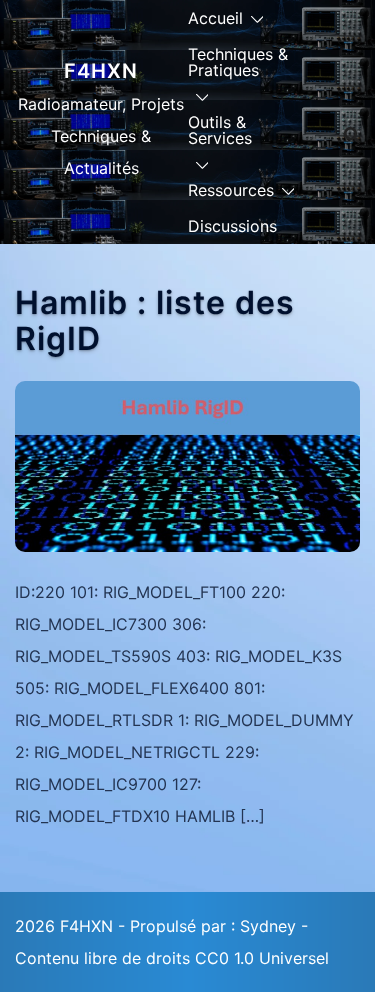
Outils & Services (220, 130)
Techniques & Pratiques (238, 62)
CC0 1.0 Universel (262, 958)
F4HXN (101, 71)
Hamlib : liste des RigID (155, 320)
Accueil (215, 18)
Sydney (268, 926)
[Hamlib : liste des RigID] (187, 465)
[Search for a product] (352, 135)
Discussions (232, 226)
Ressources (231, 190)
